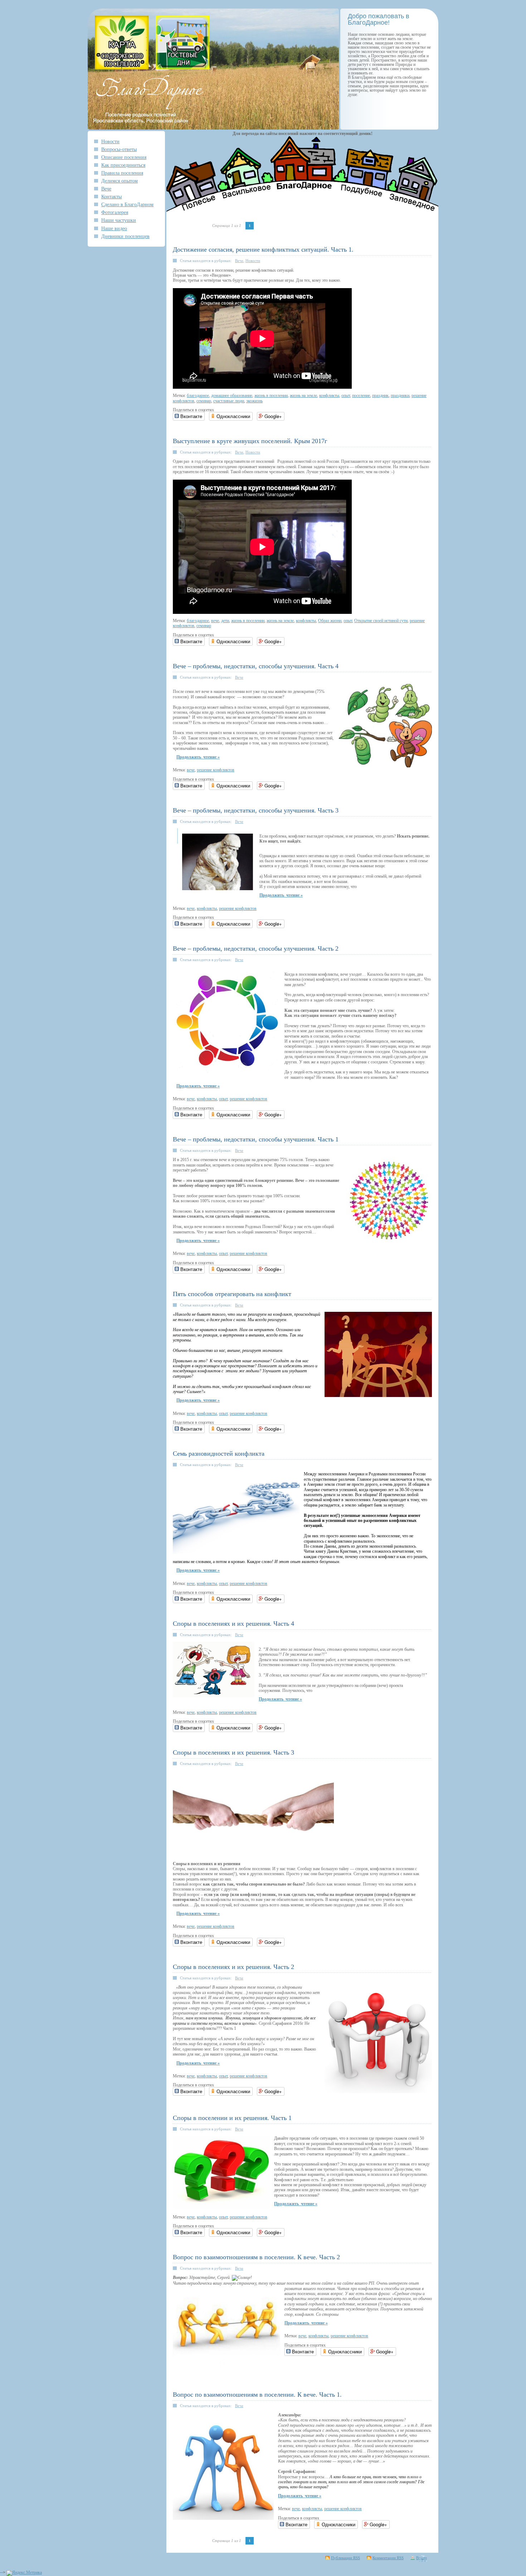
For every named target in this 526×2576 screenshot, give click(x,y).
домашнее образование (232, 396)
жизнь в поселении (271, 396)
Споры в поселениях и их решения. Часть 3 (233, 1752)
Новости (110, 141)
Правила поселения (122, 173)
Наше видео (114, 228)
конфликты (329, 396)
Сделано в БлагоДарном (127, 204)
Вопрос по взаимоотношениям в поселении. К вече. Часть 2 (256, 2257)
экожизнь (254, 401)
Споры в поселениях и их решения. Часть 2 (233, 1967)
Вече (106, 189)
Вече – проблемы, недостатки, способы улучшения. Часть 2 (256, 949)
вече (215, 621)
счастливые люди (229, 401)
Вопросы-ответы (119, 149)
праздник (380, 396)
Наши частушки (119, 220)
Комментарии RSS (388, 2558)
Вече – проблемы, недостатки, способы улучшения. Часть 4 (256, 666)
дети (225, 621)
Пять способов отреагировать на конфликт (232, 1294)
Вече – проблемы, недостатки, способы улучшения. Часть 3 (256, 810)
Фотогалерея (115, 212)
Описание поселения (124, 157)
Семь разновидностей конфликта (219, 1454)
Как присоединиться (123, 165)
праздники (400, 396)
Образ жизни (330, 621)
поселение (361, 396)
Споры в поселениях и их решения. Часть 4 (233, 1624)
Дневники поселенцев (125, 236)
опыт (346, 396)
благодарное (198, 396)
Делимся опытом (120, 181)
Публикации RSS (345, 2558)
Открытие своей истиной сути (381, 621)
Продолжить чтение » (198, 757)
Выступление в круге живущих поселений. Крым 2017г (250, 441)
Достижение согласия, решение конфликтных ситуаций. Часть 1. (263, 249)
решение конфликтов (216, 770)
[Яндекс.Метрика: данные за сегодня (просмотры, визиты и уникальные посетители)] (24, 2573)
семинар (204, 401)
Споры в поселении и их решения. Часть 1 (232, 2118)
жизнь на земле (303, 396)
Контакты (111, 197)
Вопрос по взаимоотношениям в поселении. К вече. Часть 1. (257, 2395)
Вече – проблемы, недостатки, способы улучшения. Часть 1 (256, 1139)
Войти (422, 2558)
